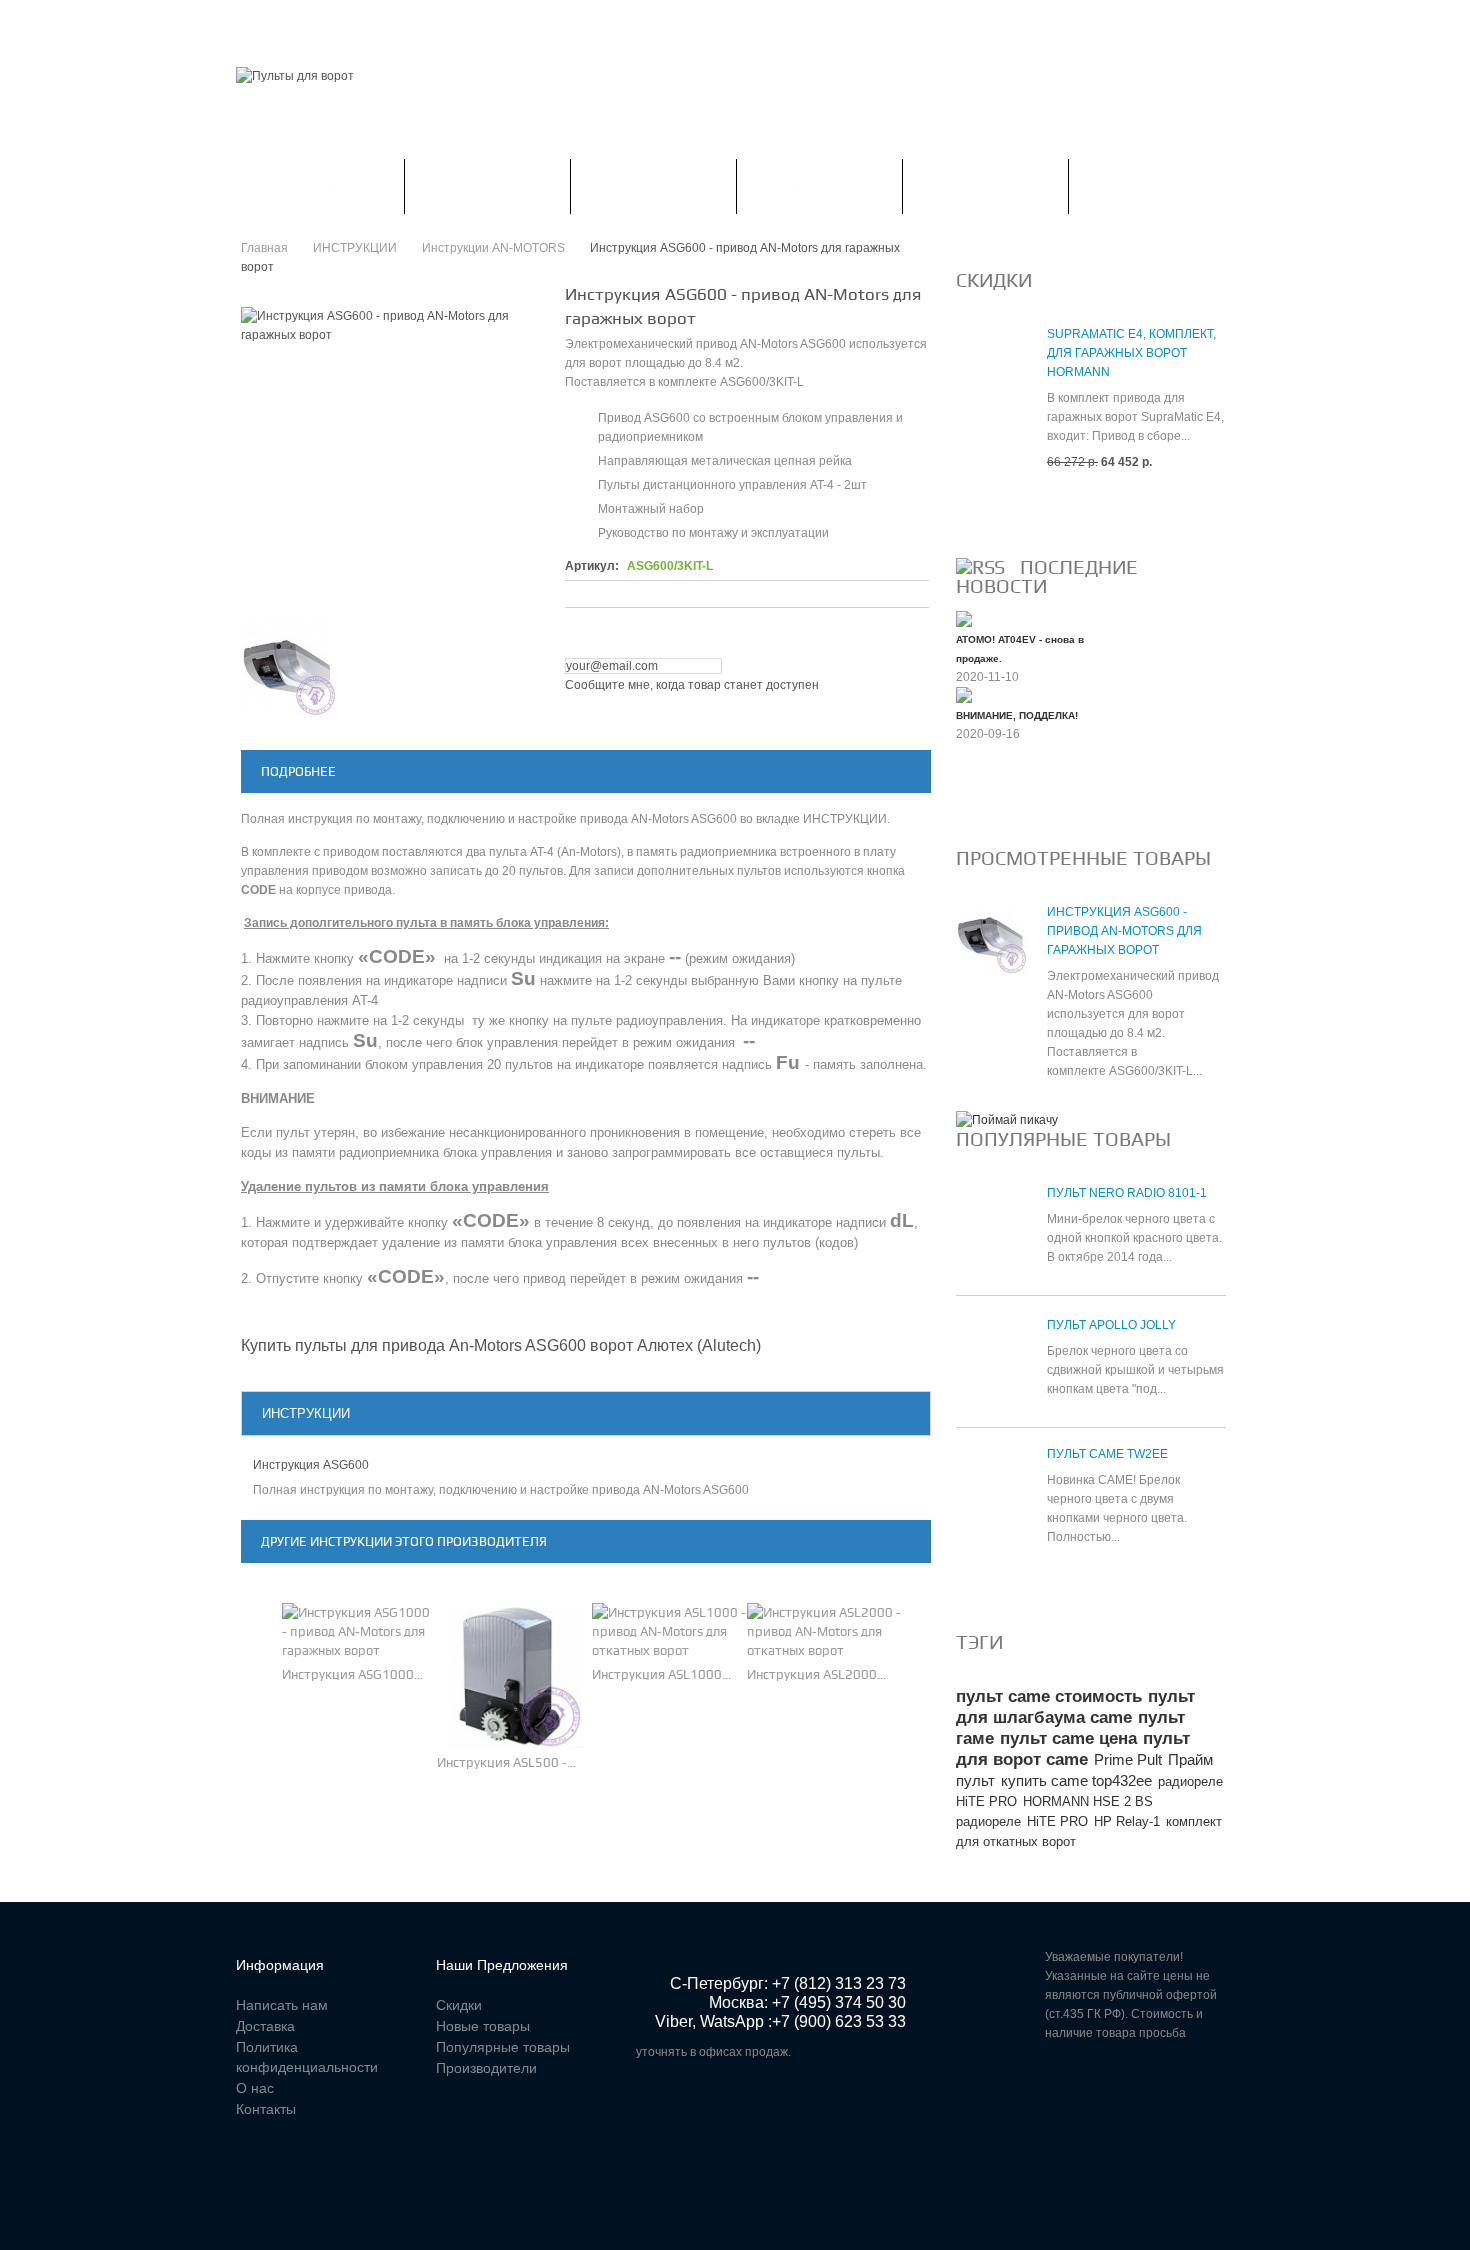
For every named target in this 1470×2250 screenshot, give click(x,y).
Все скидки (1004, 510)
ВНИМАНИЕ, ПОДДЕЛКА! (1017, 715)
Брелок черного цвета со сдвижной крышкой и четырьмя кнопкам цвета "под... (1135, 1370)
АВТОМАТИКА (653, 186)
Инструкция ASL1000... (661, 1674)
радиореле (988, 1821)
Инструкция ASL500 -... (506, 1762)
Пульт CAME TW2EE (1107, 1454)
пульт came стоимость (1049, 1696)
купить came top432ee (1076, 1780)
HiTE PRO (1057, 1821)
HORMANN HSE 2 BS (1088, 1801)
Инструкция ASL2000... (816, 1674)
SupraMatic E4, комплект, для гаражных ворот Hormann (1131, 353)
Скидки (346, 24)
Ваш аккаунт (442, 24)
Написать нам (562, 24)
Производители (486, 2068)
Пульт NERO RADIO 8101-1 (1127, 1193)
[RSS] (980, 567)
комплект (1194, 1821)
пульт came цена (1068, 1738)
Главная (264, 24)
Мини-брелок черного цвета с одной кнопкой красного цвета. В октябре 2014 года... (1134, 1238)
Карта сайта (775, 24)
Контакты (672, 24)
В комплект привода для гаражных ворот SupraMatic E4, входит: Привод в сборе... (1135, 417)
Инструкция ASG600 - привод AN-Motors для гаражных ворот (1124, 931)
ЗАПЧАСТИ (985, 186)
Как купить (1151, 186)
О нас (255, 2088)
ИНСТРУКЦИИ (819, 186)
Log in (1221, 24)
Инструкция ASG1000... (352, 1674)
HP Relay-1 (1127, 1821)
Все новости (1009, 801)
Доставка (265, 2026)
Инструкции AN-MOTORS (493, 248)
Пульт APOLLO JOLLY (1111, 1325)
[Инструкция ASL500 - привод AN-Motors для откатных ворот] (509, 1675)
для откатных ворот (1016, 1841)
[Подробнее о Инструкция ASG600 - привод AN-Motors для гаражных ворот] (991, 948)
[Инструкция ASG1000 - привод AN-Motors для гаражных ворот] (359, 1631)
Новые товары (483, 2026)
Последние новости (1047, 576)
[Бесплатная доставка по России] (1007, 1120)
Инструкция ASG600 (311, 1465)
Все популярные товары (1052, 1585)
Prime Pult (1128, 1759)
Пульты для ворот (320, 186)
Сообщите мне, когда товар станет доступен (692, 685)
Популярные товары (1063, 1139)
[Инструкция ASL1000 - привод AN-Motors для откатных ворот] (669, 1631)
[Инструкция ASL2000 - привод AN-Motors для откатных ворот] (824, 1631)
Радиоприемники (487, 186)
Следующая (522, 668)
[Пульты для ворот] (295, 76)
